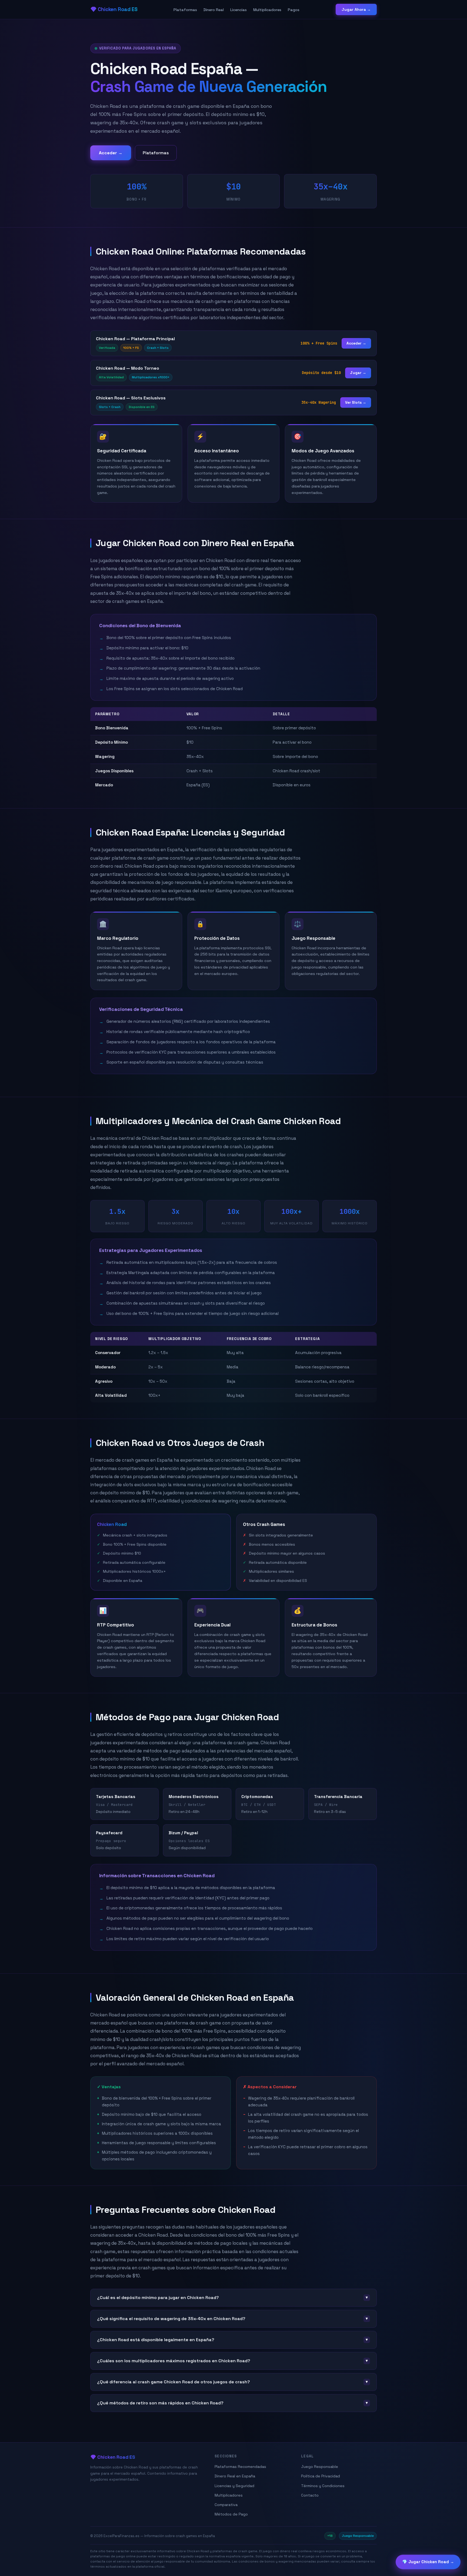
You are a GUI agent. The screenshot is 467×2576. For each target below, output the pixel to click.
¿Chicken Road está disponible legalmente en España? (233, 2340)
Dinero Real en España (235, 2476)
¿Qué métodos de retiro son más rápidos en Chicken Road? (233, 2403)
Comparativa (226, 2505)
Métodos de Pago (231, 2514)
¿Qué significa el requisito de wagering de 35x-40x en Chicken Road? (233, 2319)
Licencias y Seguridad (234, 2486)
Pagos (294, 10)
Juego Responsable (320, 2467)
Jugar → (358, 373)
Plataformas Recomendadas (240, 2467)
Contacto (310, 2495)
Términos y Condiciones (323, 2486)
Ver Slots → (356, 402)
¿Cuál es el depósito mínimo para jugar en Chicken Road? (233, 2298)
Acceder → (111, 153)
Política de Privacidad (321, 2476)
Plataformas (185, 10)
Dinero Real (214, 10)
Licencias (238, 10)
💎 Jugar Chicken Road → (428, 2561)
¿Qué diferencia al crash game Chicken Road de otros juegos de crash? (233, 2382)
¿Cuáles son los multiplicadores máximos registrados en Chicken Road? (233, 2361)
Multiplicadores (267, 10)
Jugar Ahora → (356, 9)
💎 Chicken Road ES (114, 9)
